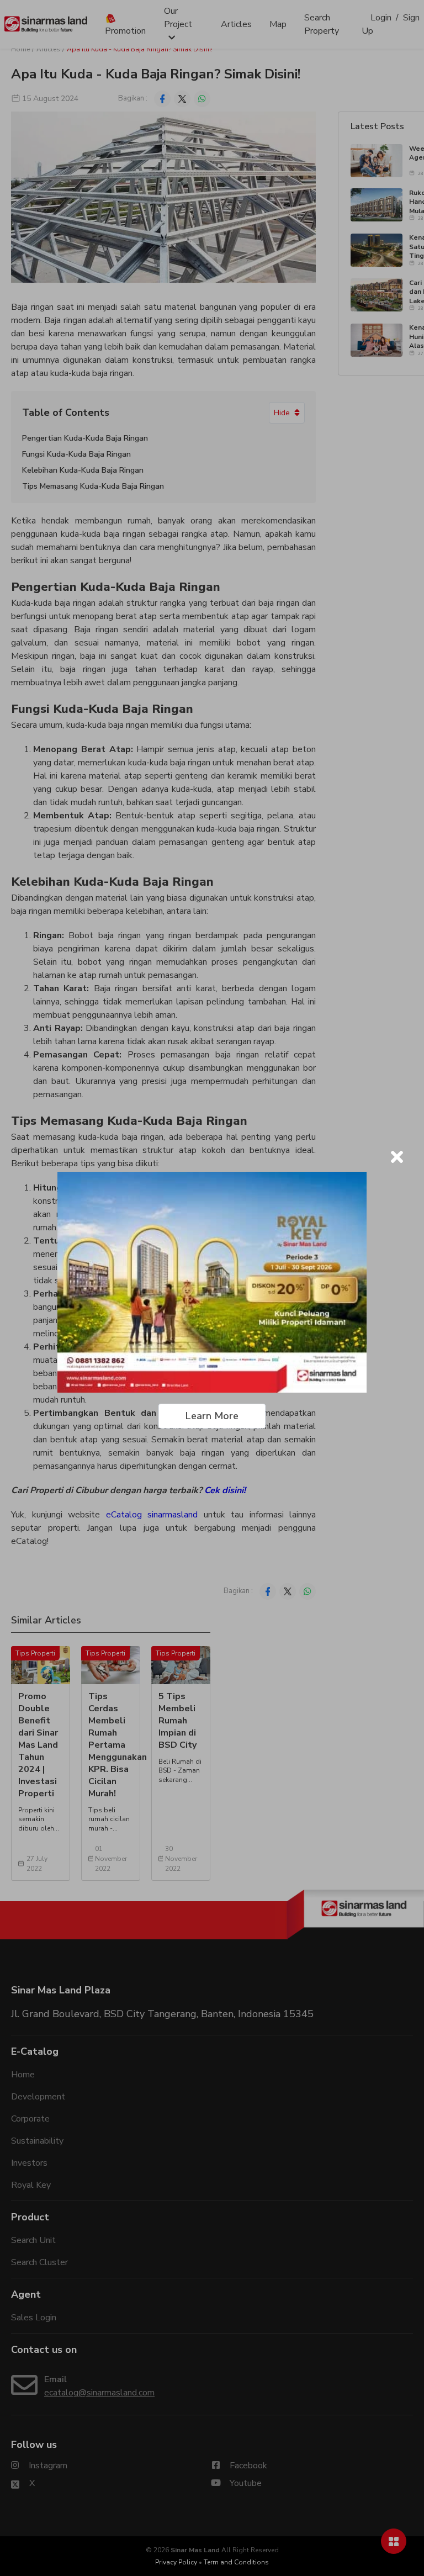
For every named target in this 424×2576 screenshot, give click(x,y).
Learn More (212, 1416)
